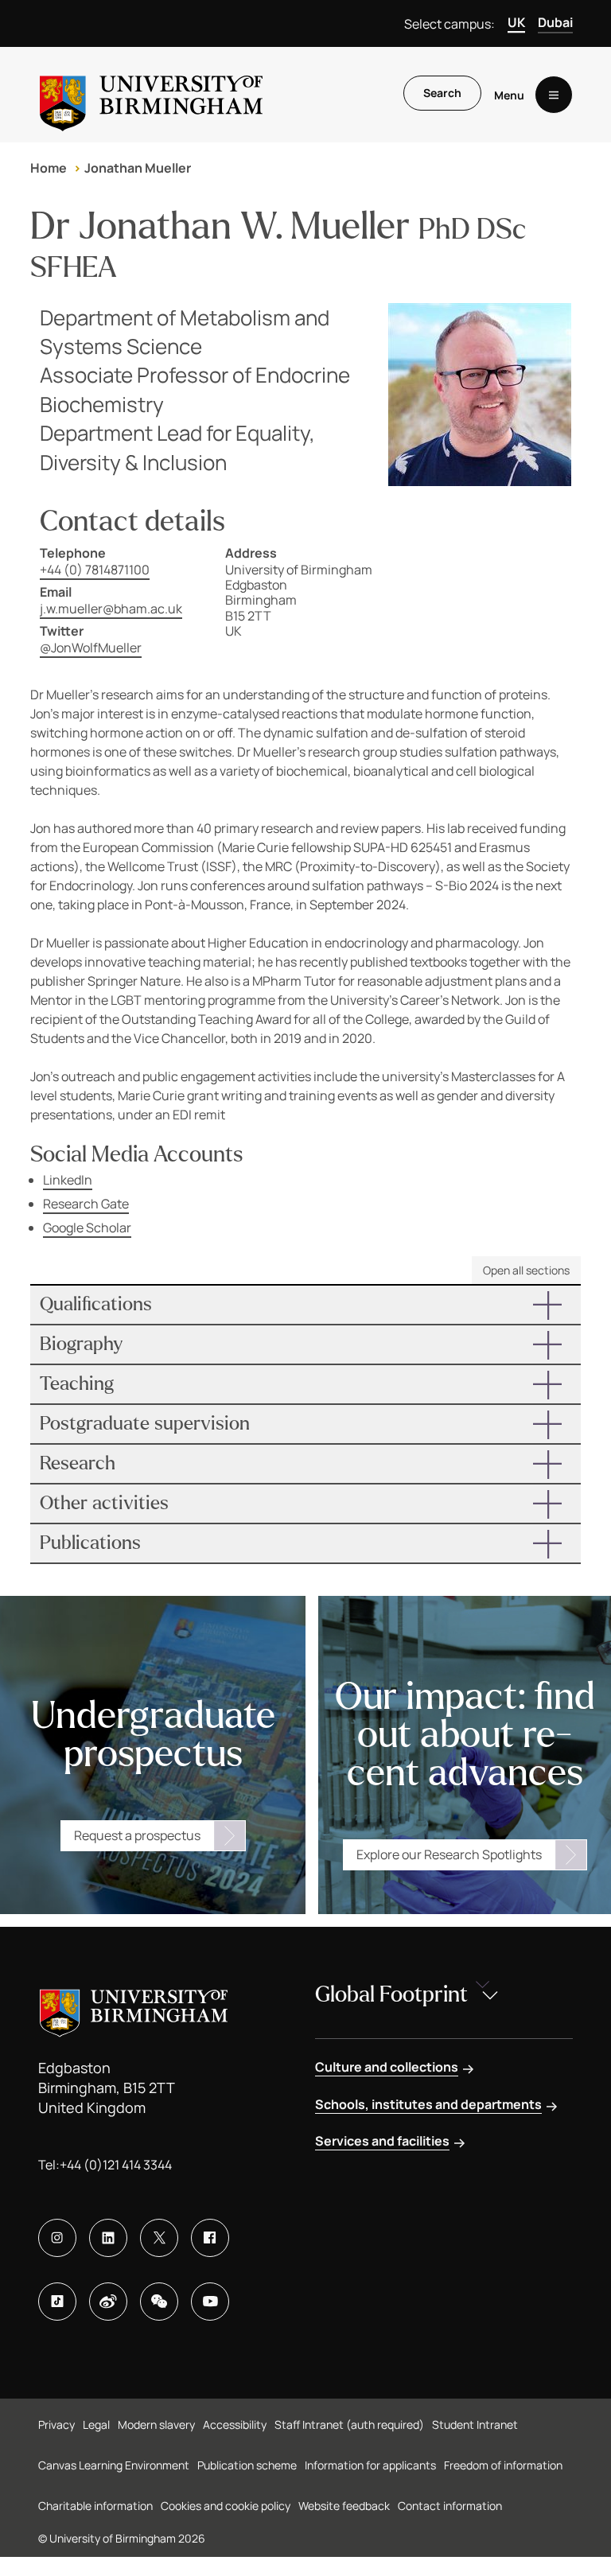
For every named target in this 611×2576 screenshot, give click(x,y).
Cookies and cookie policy (226, 2506)
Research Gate (86, 1204)
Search (442, 93)
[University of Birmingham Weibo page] (108, 2302)
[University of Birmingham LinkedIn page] (108, 2238)
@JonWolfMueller (91, 648)
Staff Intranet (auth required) (349, 2424)
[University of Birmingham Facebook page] (210, 2238)
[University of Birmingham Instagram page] (57, 2238)
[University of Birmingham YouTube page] (210, 2302)
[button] (305, 1305)
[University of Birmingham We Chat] (159, 2302)
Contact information (450, 2506)
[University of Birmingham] (151, 95)
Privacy (56, 2424)
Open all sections (526, 1270)
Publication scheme (247, 2465)
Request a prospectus (137, 1835)
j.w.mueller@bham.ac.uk (111, 609)
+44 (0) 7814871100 (95, 570)
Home (49, 168)
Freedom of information (503, 2465)
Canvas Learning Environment (114, 2465)
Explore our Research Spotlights (449, 1854)
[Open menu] (554, 95)
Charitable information (95, 2506)
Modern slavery (156, 2424)
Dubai (555, 22)
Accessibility (235, 2424)
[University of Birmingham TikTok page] (57, 2302)
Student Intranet (475, 2424)
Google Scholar (87, 1228)
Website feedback (344, 2506)
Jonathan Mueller (138, 168)
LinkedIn (68, 1180)
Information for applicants (370, 2465)
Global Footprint (391, 1994)
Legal (96, 2424)
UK (516, 22)
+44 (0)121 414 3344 (116, 2165)
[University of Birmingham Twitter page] (159, 2238)
